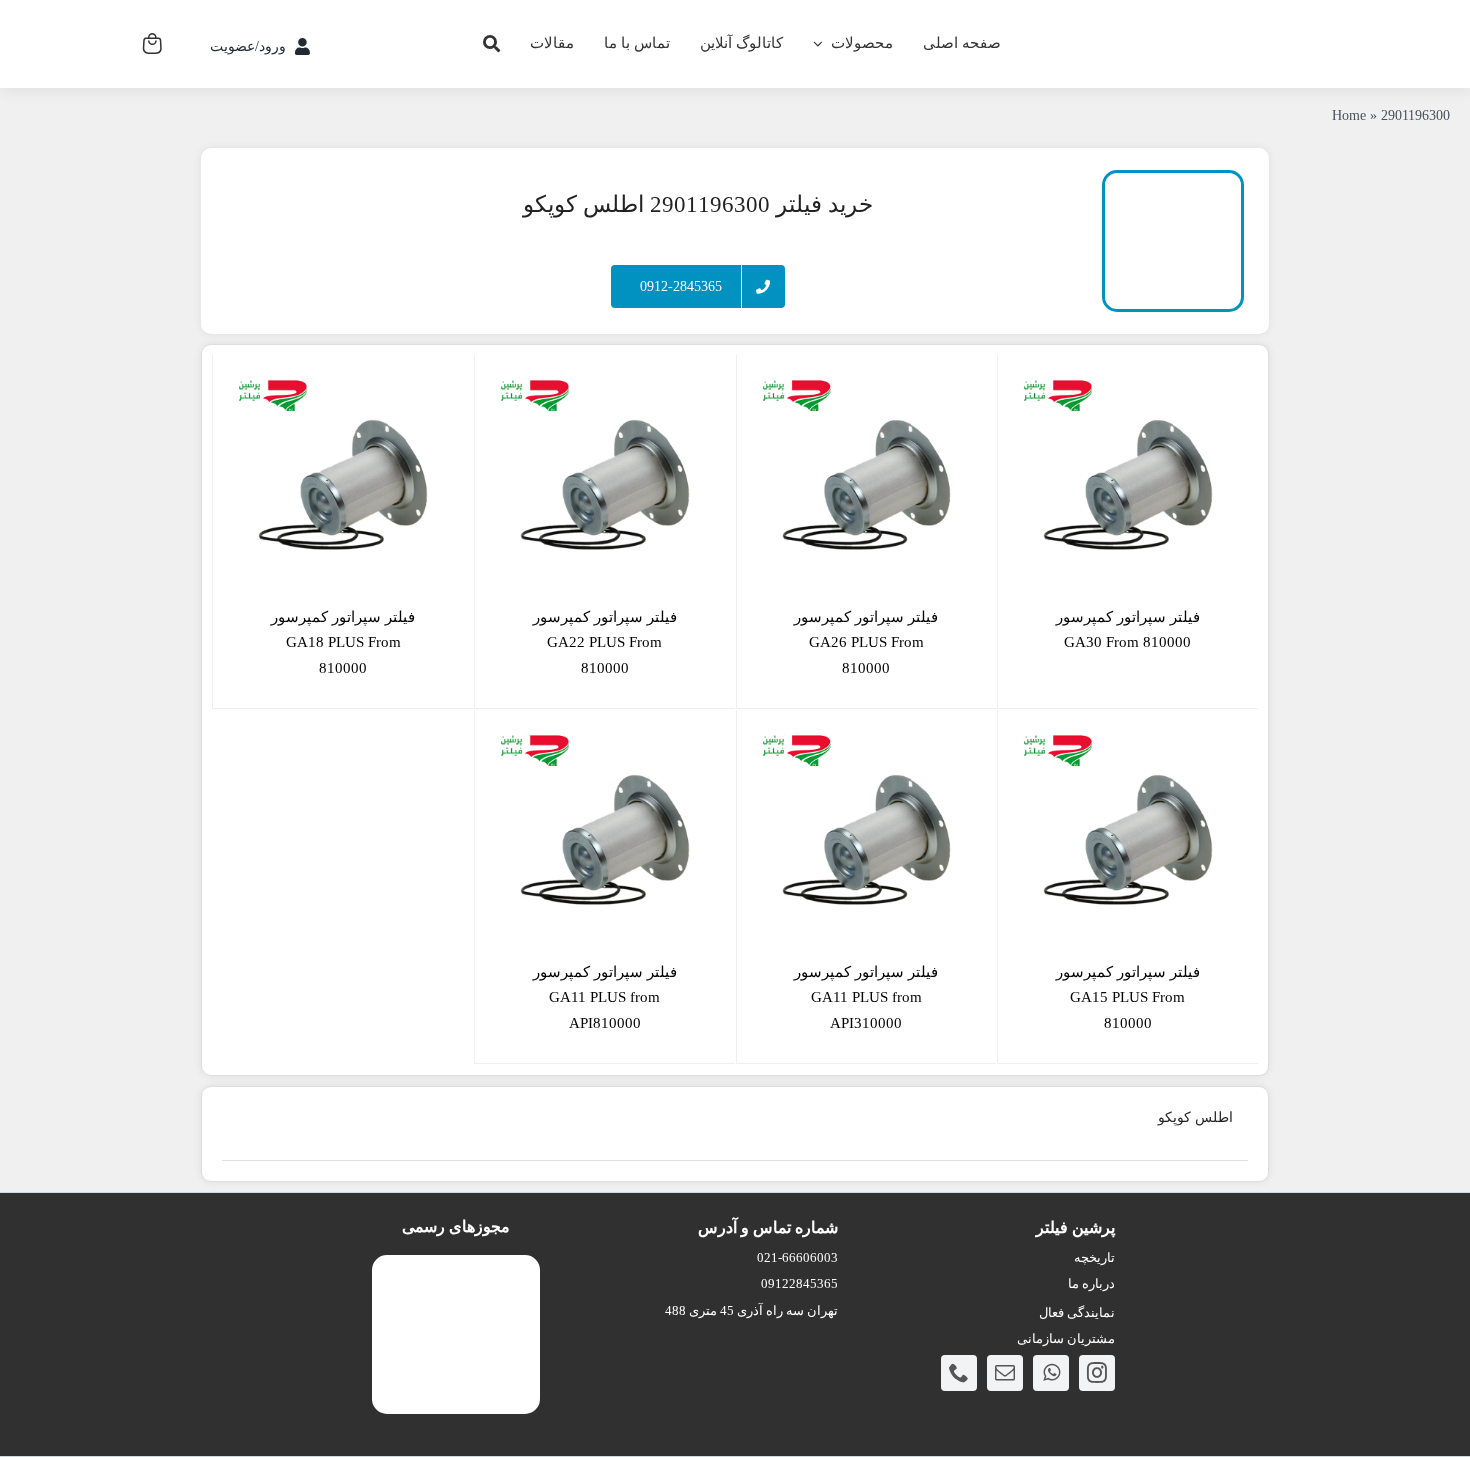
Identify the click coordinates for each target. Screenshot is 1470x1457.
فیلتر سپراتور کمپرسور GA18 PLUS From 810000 (343, 642)
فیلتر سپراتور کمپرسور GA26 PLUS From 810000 (866, 642)
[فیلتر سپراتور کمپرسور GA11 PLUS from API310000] (867, 840)
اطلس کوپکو (1195, 1117)
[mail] (1005, 1373)
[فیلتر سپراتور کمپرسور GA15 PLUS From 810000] (1128, 840)
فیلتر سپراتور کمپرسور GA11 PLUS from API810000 (605, 997)
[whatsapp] (1051, 1373)
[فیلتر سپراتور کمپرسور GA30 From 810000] (1128, 485)
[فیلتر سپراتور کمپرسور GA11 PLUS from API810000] (605, 840)
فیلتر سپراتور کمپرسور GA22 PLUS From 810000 (605, 642)
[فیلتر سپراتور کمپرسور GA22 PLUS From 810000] (605, 485)
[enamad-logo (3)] (456, 1270)
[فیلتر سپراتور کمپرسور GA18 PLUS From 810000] (343, 485)
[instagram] (1097, 1373)
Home (1349, 115)
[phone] (959, 1373)
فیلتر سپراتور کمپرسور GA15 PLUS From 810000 (1128, 997)
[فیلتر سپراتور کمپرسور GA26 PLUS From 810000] (867, 485)
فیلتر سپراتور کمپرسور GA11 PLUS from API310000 (866, 997)
